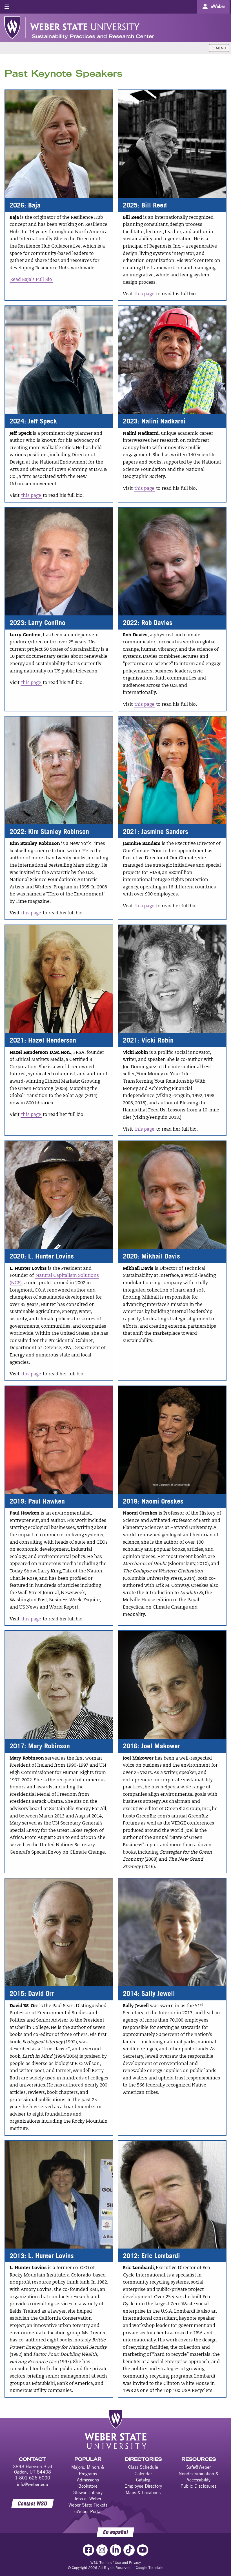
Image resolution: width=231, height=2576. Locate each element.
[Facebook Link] (88, 2550)
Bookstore (88, 2486)
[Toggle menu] (7, 7)
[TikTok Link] (129, 2550)
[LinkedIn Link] (115, 2550)
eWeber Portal (88, 2511)
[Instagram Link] (102, 2550)
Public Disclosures (198, 2486)
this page (144, 294)
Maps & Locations (143, 2492)
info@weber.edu (33, 2484)
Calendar (143, 2474)
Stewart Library (88, 2492)
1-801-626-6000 (33, 2478)
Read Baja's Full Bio (31, 280)
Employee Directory (143, 2486)
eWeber (218, 6)
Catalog (143, 2480)
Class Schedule (143, 2467)
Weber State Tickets (88, 2505)
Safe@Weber (198, 2467)
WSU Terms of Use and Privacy (116, 2562)
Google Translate (150, 2568)
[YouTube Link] (143, 2550)
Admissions (88, 2480)
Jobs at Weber (88, 2499)
